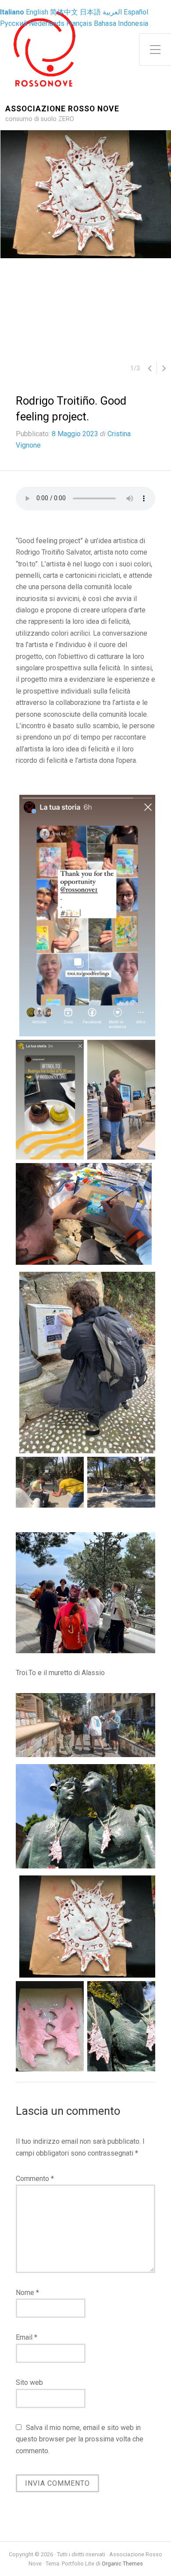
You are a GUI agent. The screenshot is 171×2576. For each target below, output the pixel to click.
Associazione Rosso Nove (62, 109)
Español (136, 12)
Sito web (29, 2382)
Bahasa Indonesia (121, 23)
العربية (112, 12)
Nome (27, 2293)
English (37, 12)
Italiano (12, 12)
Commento (35, 2179)
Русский (14, 23)
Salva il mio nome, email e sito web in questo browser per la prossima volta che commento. (80, 2439)
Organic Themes (122, 2564)
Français (79, 23)
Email (27, 2337)
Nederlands (47, 23)
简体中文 (64, 12)
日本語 (90, 12)
